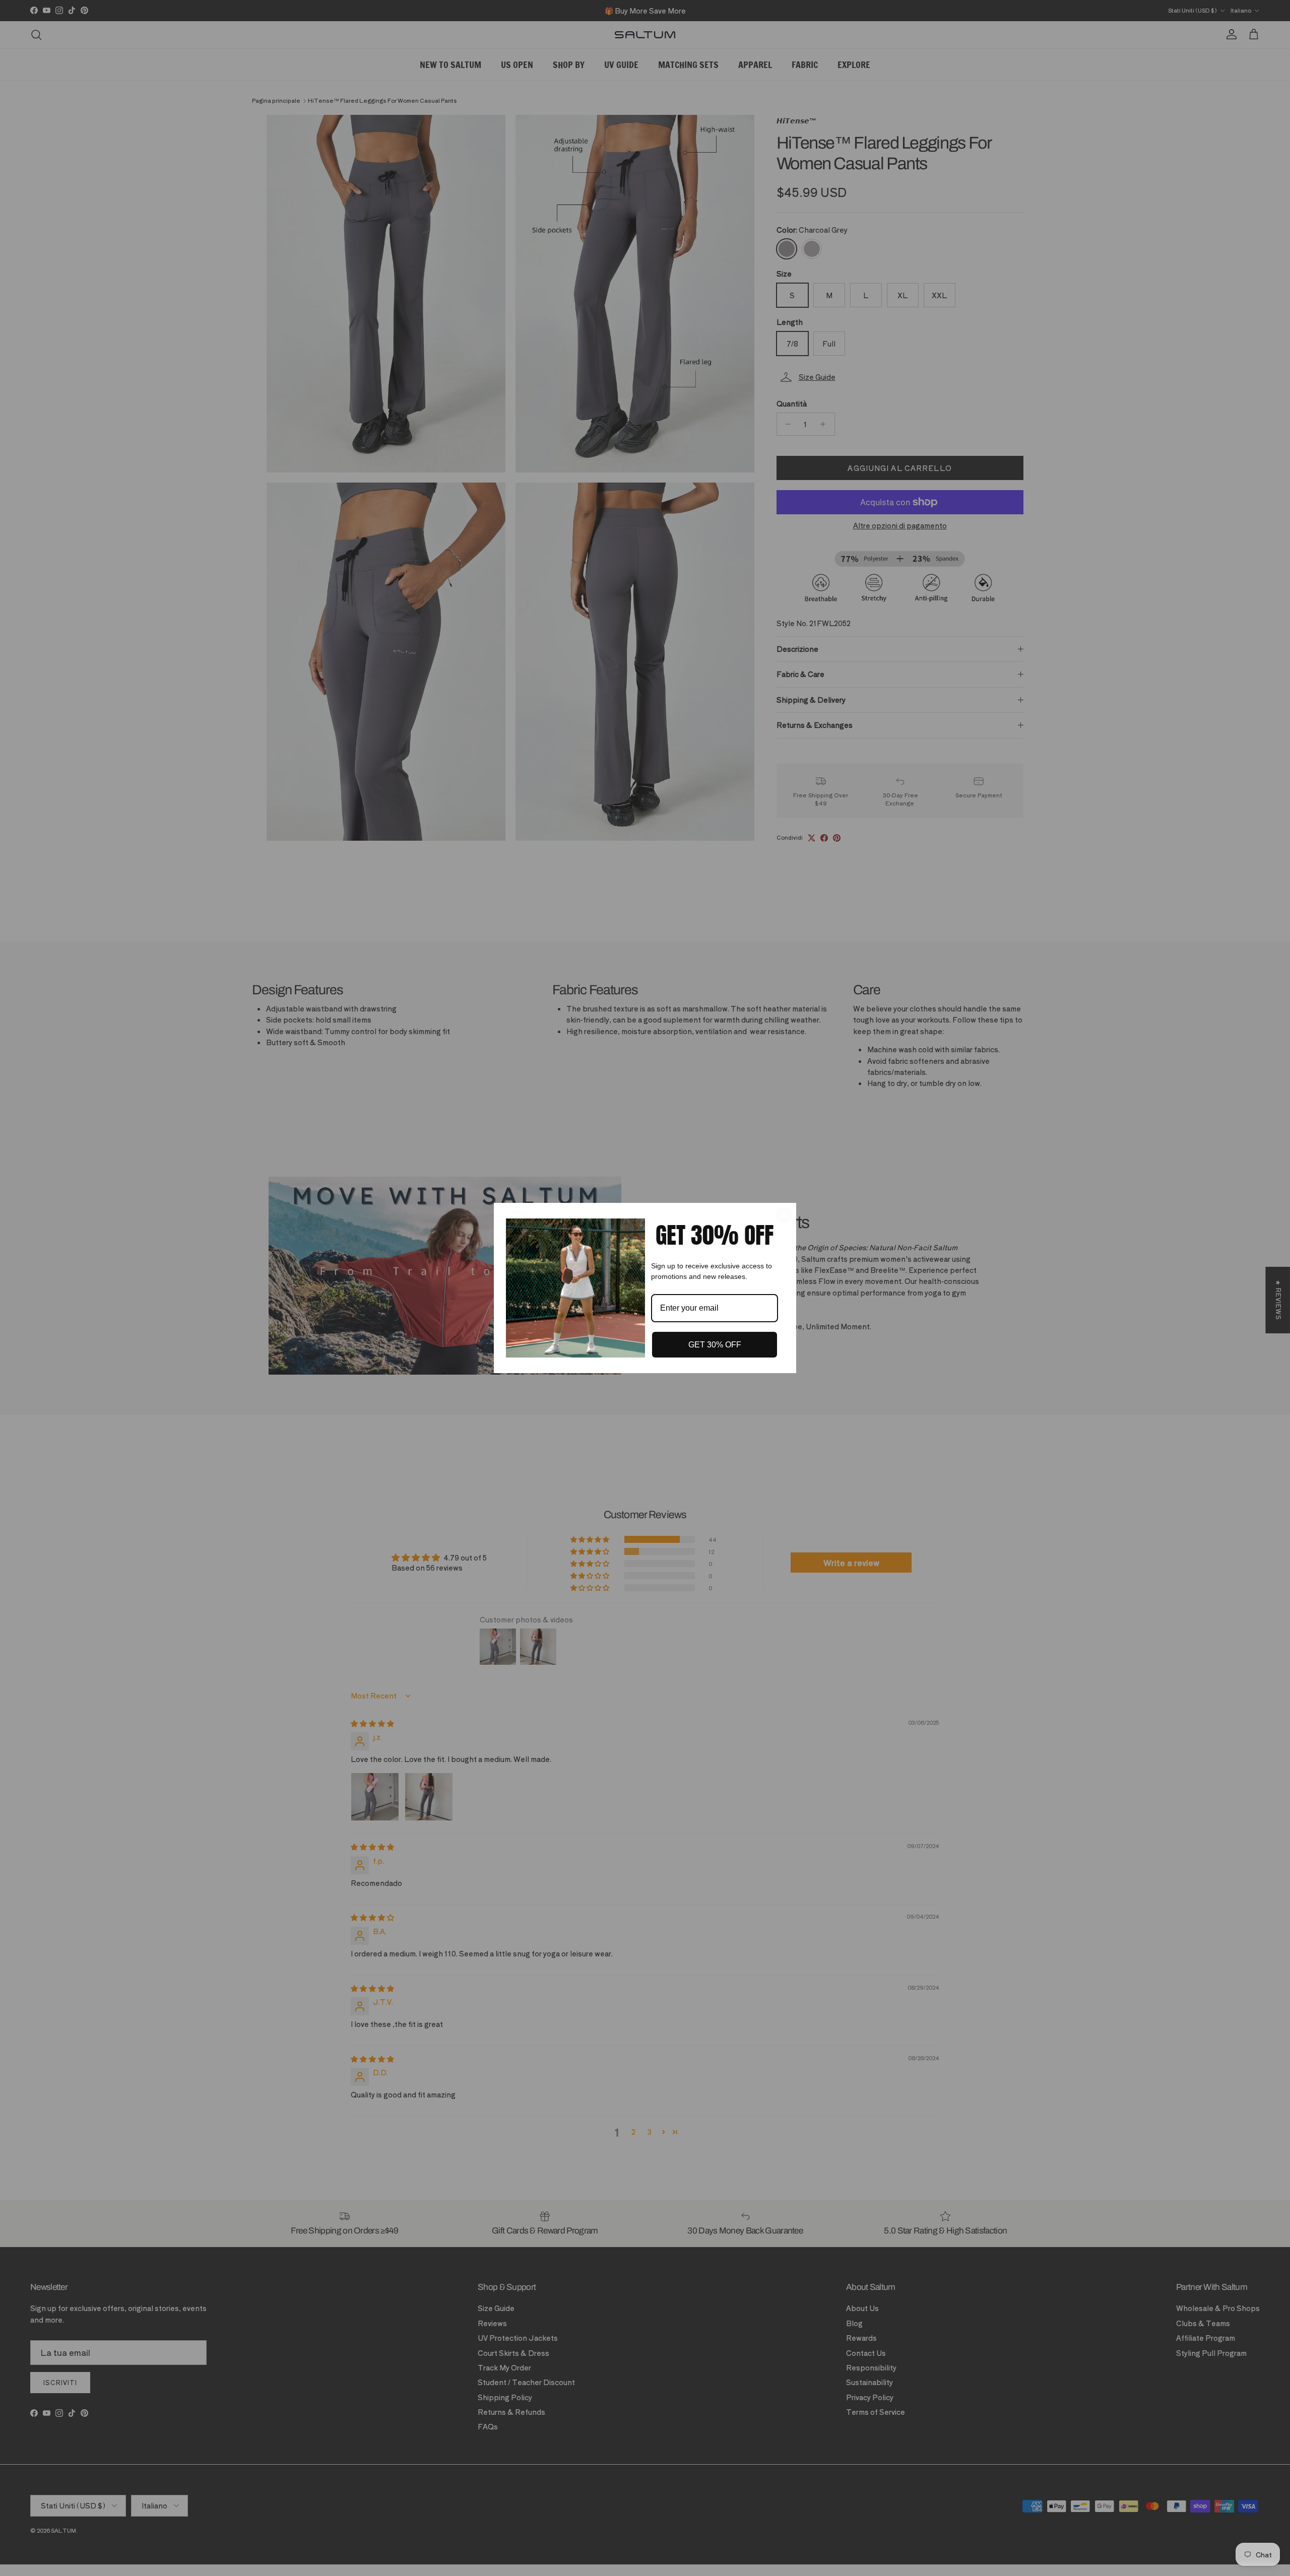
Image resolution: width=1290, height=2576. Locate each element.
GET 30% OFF (715, 1345)
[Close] (784, 1215)
